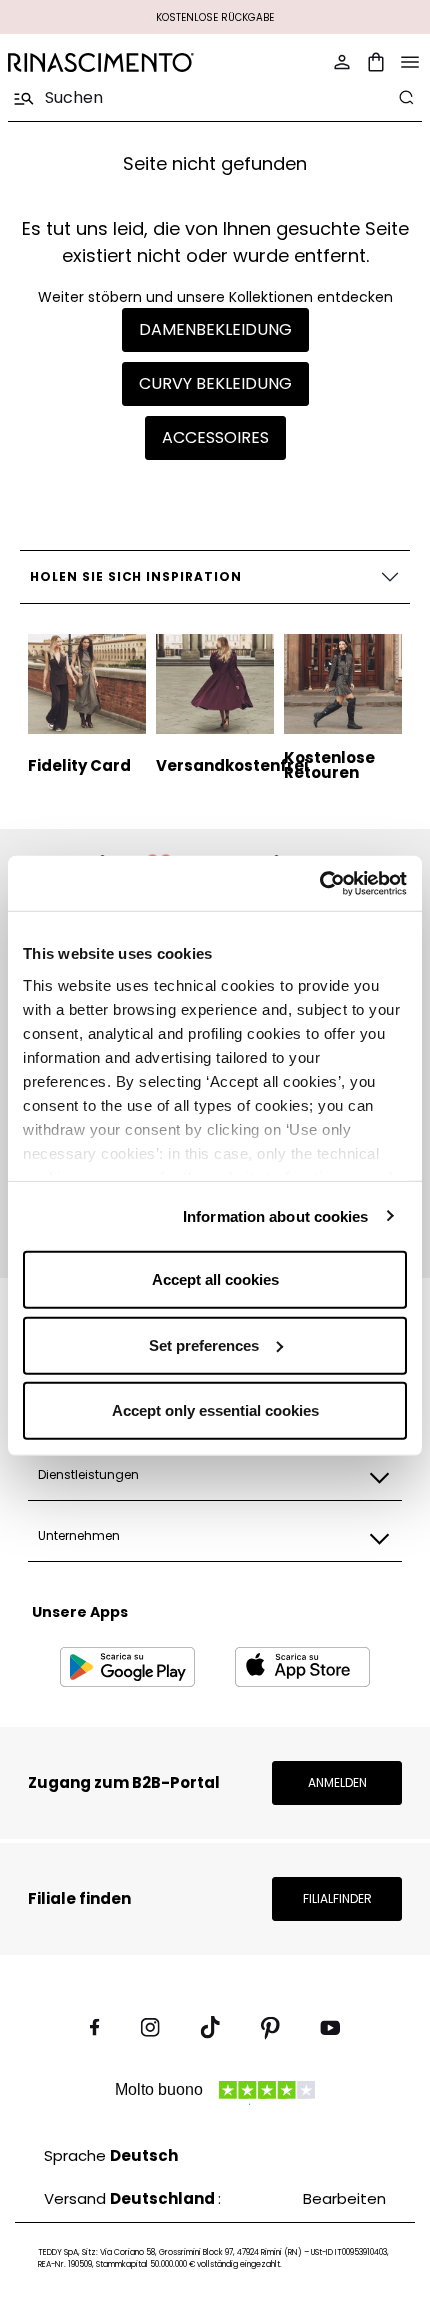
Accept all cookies (215, 1279)
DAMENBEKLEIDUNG (215, 329)
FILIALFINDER (337, 1898)
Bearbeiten (344, 2198)
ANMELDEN (337, 1782)
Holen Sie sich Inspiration (136, 576)
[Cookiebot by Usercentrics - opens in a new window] (319, 883)
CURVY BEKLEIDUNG (215, 383)
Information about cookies (276, 1215)
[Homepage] (105, 62)
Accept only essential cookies (215, 1410)
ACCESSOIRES (215, 437)
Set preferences (204, 1344)
